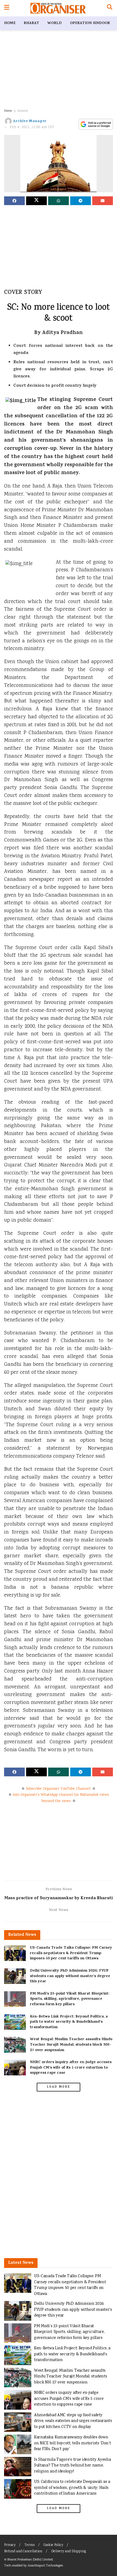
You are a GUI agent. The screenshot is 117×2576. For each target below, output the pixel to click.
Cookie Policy (53, 2545)
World (55, 23)
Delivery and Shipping (69, 2552)
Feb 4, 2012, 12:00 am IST (32, 127)
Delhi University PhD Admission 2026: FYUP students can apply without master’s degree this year (70, 1976)
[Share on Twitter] (36, 201)
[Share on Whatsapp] (59, 201)
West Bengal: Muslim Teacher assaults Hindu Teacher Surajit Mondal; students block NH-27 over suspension (71, 2045)
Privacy (10, 2545)
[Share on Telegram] (81, 201)
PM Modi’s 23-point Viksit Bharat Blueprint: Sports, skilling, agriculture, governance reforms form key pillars (70, 1999)
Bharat (31, 23)
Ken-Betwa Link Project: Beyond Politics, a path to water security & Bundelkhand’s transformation (69, 2022)
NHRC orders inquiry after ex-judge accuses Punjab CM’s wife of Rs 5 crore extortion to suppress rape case (71, 2068)
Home (10, 23)
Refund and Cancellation (23, 2552)
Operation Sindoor (90, 23)
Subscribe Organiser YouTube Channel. (59, 1789)
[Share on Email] (103, 201)
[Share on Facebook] (14, 201)
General (23, 111)
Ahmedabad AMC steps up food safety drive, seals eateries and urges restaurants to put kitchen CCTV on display (73, 2421)
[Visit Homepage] (58, 8)
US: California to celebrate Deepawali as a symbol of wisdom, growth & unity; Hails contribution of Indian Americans (72, 2488)
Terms (30, 2545)
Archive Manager (30, 121)
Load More (59, 2087)
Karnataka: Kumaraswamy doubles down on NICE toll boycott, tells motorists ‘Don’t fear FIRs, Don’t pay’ (72, 2443)
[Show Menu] (7, 8)
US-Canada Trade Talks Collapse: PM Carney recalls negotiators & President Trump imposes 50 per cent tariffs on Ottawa (71, 1953)
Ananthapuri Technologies (45, 2566)
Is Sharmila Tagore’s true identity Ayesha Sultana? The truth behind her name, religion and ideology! (72, 2466)
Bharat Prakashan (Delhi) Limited (30, 2560)
